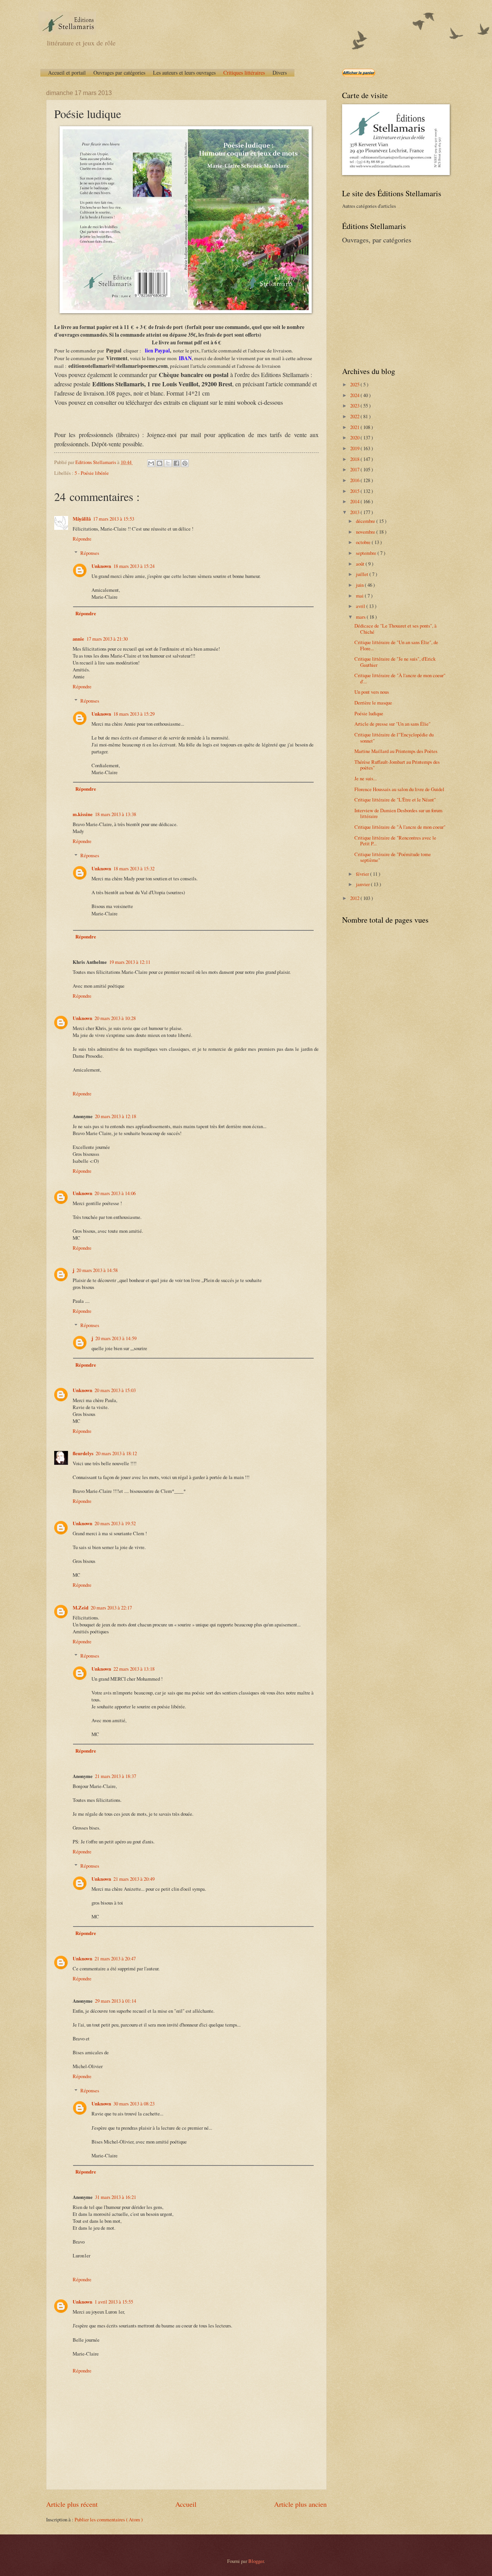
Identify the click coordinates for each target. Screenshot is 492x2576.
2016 (355, 480)
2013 (355, 512)
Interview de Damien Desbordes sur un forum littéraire (398, 813)
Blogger (256, 2561)
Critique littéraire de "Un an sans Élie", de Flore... (396, 645)
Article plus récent (72, 2504)
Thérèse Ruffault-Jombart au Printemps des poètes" (397, 765)
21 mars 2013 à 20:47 (115, 1958)
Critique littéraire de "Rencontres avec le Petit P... (395, 841)
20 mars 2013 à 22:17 (111, 1608)
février (363, 874)
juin (360, 585)
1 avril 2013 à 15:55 (114, 2302)
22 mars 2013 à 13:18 (134, 1669)
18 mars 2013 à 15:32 (134, 868)
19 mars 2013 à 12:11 (130, 962)
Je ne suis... (366, 778)
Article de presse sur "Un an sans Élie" (392, 724)
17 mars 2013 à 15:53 (114, 519)
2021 (355, 427)
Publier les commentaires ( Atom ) (109, 2519)
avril (361, 606)
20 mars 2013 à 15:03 (115, 1390)
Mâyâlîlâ (82, 519)
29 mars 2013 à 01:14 (116, 2001)
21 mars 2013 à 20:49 (134, 1879)
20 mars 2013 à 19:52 (115, 1523)
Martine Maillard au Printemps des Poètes (396, 751)
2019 (355, 448)
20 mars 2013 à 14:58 (97, 1270)
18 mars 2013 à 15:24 (134, 566)
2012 (355, 898)
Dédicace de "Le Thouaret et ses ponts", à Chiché (396, 629)
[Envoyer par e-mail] (151, 463)
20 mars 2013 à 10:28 (115, 1018)
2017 (355, 469)
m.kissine (83, 814)
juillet (363, 574)
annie (78, 639)
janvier (363, 884)
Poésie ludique (369, 713)
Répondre (82, 539)
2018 (355, 459)
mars (361, 617)
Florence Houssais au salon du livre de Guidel (399, 789)
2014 (355, 501)
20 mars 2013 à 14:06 (115, 1193)
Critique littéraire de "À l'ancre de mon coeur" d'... (400, 678)
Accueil (186, 2504)
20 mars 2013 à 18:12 (116, 1453)
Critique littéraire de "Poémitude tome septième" (393, 857)
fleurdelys (83, 1453)
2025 (355, 384)
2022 (355, 416)
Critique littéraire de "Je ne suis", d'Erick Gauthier (395, 662)
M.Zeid (81, 1608)
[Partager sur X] (168, 463)
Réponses (90, 553)
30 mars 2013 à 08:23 (134, 2104)
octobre (364, 542)
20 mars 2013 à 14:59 (116, 1338)
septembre (367, 553)
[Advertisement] (390, 304)
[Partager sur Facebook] (176, 463)
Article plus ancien (300, 2504)
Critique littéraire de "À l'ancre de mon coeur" (400, 827)
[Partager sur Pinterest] (185, 463)
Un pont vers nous (372, 692)
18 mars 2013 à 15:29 (134, 714)
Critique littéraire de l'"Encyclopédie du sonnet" (394, 737)
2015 (355, 491)
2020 (355, 437)
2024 (355, 395)
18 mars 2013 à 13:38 (116, 814)
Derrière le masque (373, 703)
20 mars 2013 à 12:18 (116, 1116)
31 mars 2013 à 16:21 (116, 2197)
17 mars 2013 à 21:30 (107, 639)
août (361, 564)
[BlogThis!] (160, 463)
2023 (355, 406)
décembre (366, 521)
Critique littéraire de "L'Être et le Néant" (395, 800)
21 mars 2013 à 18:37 (116, 1776)
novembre (366, 532)
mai (360, 596)
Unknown (101, 566)
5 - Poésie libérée (92, 473)
